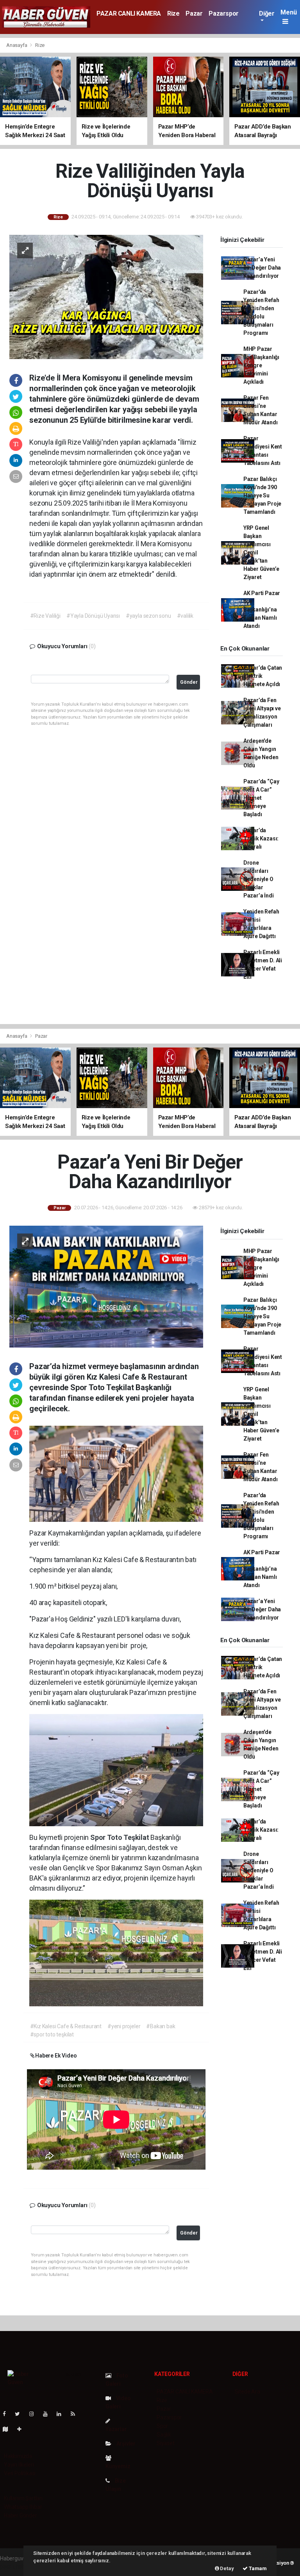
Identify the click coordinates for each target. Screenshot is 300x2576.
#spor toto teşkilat (52, 2034)
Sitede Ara (247, 2392)
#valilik (185, 616)
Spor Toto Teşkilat (120, 1837)
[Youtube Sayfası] (48, 2414)
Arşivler (125, 2444)
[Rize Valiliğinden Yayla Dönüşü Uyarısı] (106, 297)
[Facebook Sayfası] (7, 2414)
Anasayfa (17, 45)
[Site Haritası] (9, 2429)
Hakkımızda (18, 2456)
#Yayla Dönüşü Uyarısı (93, 616)
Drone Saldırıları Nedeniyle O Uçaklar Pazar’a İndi (259, 879)
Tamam (257, 2568)
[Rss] (76, 2414)
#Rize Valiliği (45, 616)
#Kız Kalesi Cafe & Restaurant (66, 2026)
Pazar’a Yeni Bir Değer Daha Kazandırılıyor (262, 268)
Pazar (194, 13)
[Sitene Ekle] (22, 2429)
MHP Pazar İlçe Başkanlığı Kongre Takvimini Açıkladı (261, 365)
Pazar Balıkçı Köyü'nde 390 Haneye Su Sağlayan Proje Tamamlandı (262, 495)
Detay (227, 2568)
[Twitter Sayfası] (21, 2414)
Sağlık (164, 2435)
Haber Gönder (21, 2515)
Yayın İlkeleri (19, 2465)
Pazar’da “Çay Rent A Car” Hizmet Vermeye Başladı (261, 798)
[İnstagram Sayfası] (35, 2414)
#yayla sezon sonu (148, 616)
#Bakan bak (161, 2026)
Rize (173, 13)
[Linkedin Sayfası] (62, 2414)
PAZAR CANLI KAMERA (129, 13)
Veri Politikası (20, 2473)
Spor (162, 2426)
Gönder (189, 682)
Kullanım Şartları (23, 2498)
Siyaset (166, 2443)
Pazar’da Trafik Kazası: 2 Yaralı (261, 838)
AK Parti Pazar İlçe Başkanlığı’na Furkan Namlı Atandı (262, 610)
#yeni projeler (124, 2026)
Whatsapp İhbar (23, 2507)
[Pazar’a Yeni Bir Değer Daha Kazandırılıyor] (106, 1286)
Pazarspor (223, 13)
